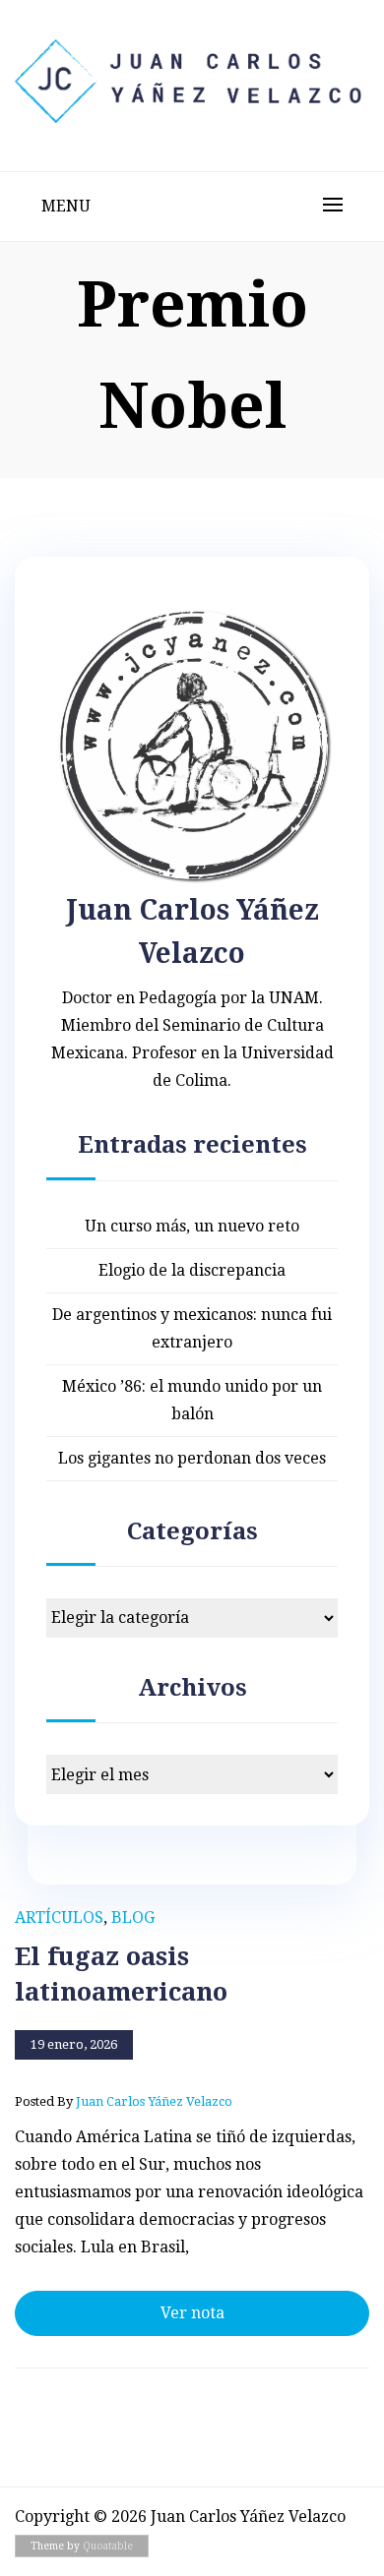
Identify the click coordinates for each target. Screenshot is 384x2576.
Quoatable (108, 2546)
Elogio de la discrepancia (192, 1270)
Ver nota (192, 2313)
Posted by (124, 2101)
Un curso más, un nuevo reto (192, 1226)
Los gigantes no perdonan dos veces (192, 1458)
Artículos (59, 1917)
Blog (133, 1917)
